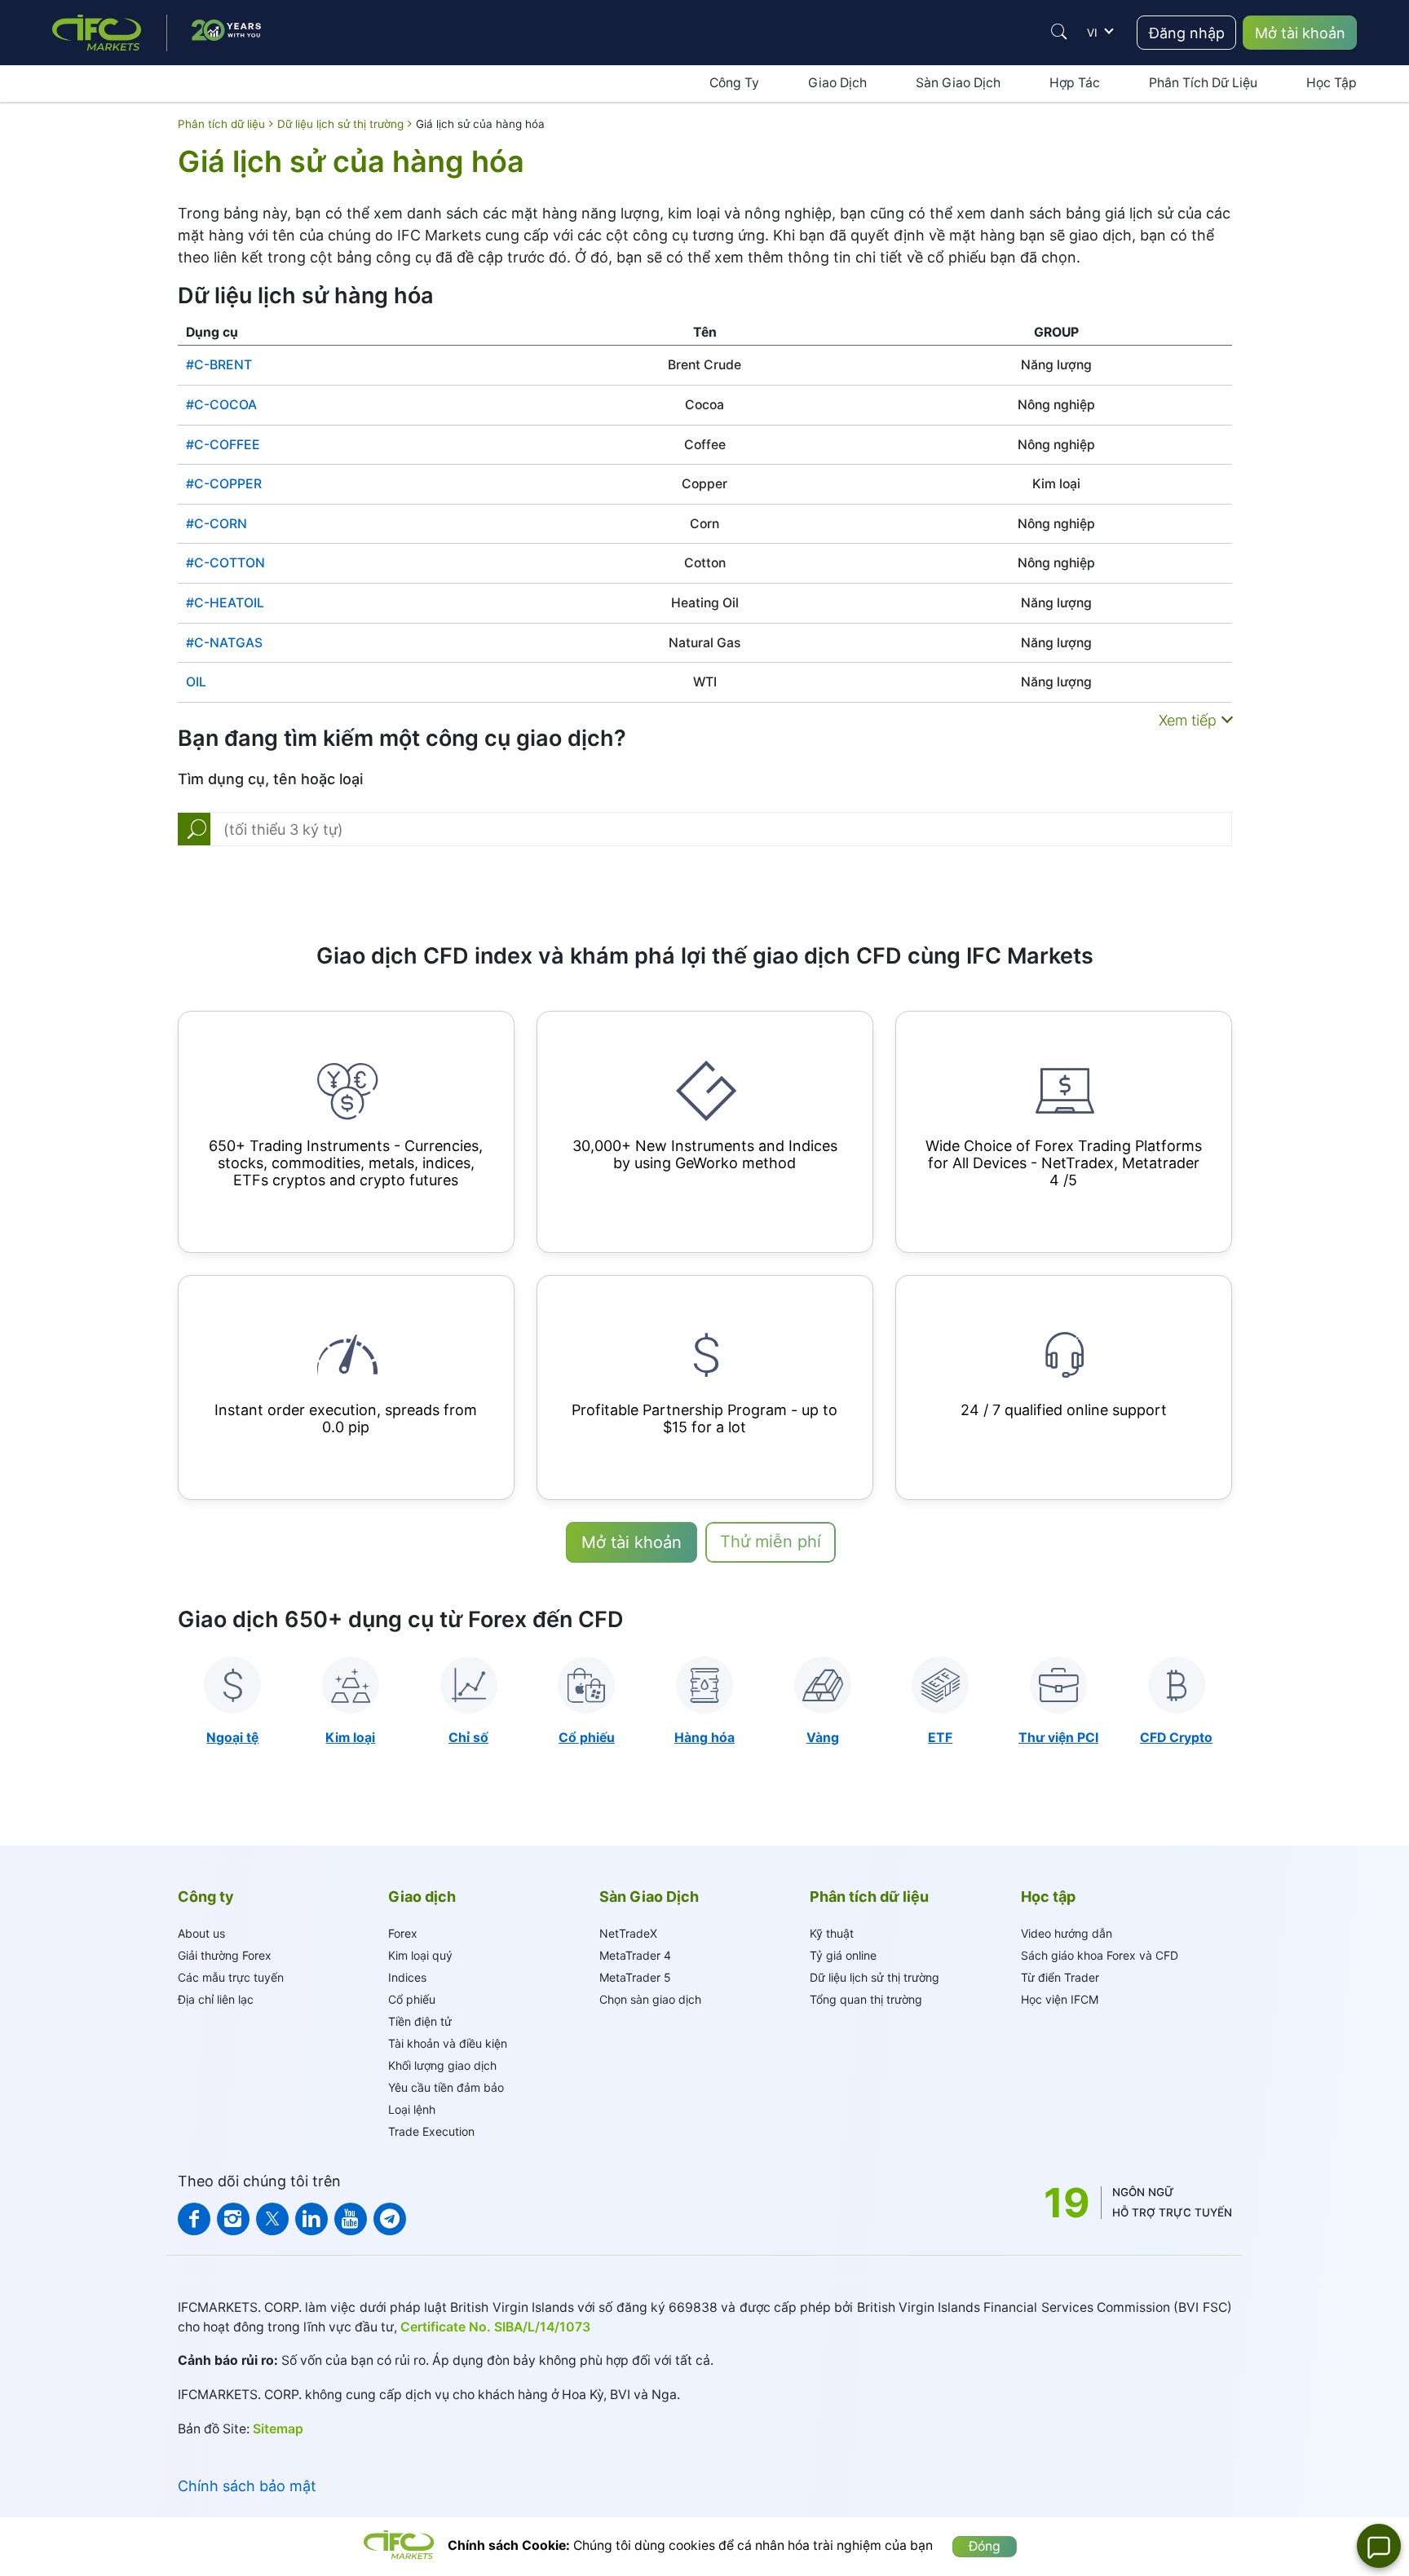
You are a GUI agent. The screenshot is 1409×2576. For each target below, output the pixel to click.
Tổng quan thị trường (866, 1999)
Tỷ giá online (843, 1955)
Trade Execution (431, 2131)
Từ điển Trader (1060, 1977)
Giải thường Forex (225, 1955)
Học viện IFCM (1060, 1999)
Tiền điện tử (420, 2021)
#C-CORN (216, 524)
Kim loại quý (420, 1955)
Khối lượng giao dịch (442, 2065)
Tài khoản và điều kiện (448, 2043)
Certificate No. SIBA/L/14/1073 (495, 2327)
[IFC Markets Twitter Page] (272, 2219)
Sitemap (278, 2429)
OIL (196, 682)
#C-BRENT (219, 365)
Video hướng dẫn (1067, 1933)
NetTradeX (628, 1933)
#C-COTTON (225, 563)
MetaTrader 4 (635, 1955)
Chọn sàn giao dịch (650, 1999)
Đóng (985, 2546)
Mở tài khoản (1300, 33)
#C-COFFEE (223, 445)
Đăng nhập (1187, 33)
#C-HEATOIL (225, 603)
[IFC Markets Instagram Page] (233, 2219)
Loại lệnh (412, 2109)
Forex (403, 1933)
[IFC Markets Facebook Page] (194, 2219)
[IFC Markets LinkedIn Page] (311, 2219)
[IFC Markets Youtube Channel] (351, 2219)
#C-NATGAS (224, 643)
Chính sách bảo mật (247, 2486)
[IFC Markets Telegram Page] (390, 2219)
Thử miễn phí (771, 1542)
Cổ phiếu (412, 1999)
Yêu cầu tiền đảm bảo (446, 2087)
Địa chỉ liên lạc (216, 1999)
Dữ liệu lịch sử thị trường (875, 1977)
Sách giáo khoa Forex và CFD (1100, 1955)
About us (201, 1933)
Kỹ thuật (832, 1933)
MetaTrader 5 (635, 1977)
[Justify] (1059, 32)
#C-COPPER (224, 484)
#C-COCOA (221, 405)
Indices (407, 1977)
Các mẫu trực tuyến (231, 1977)
